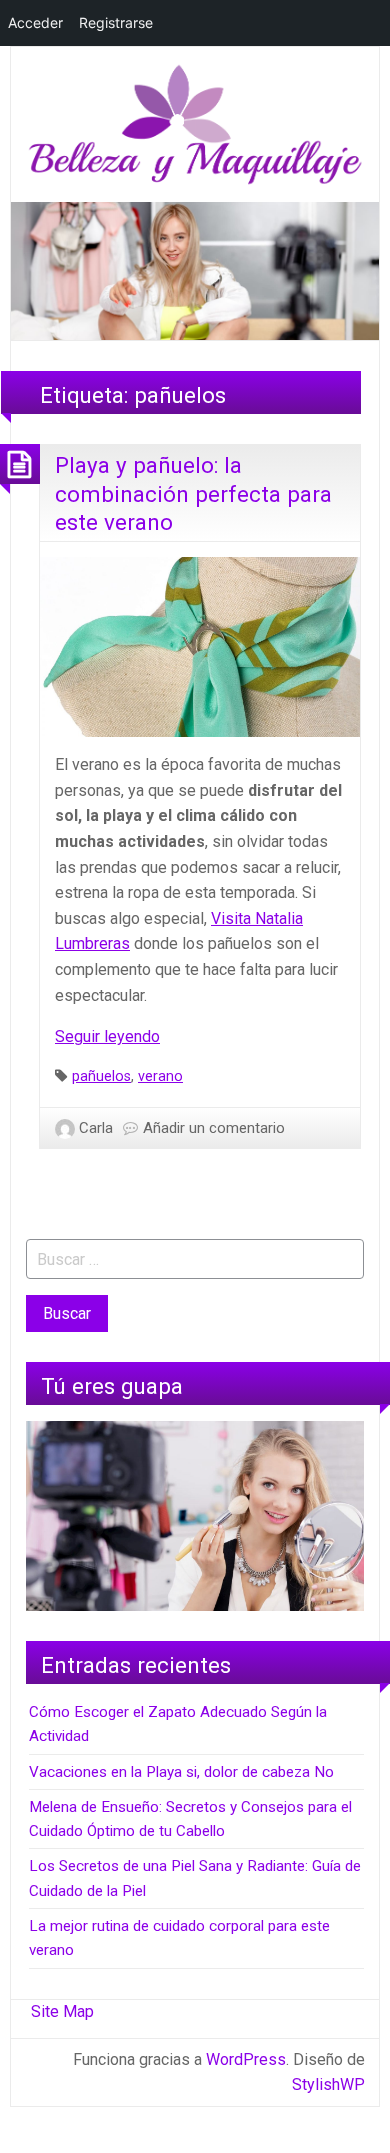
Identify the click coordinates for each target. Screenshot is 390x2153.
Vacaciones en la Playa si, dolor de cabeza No (181, 1772)
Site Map (62, 2011)
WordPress (246, 2059)
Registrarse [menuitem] (116, 22)
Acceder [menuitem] (35, 22)
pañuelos (101, 1076)
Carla (96, 1128)
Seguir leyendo (107, 1036)
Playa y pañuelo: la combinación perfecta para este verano (193, 493)
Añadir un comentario (214, 1128)
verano (160, 1076)
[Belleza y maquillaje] (195, 123)
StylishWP (328, 2084)
